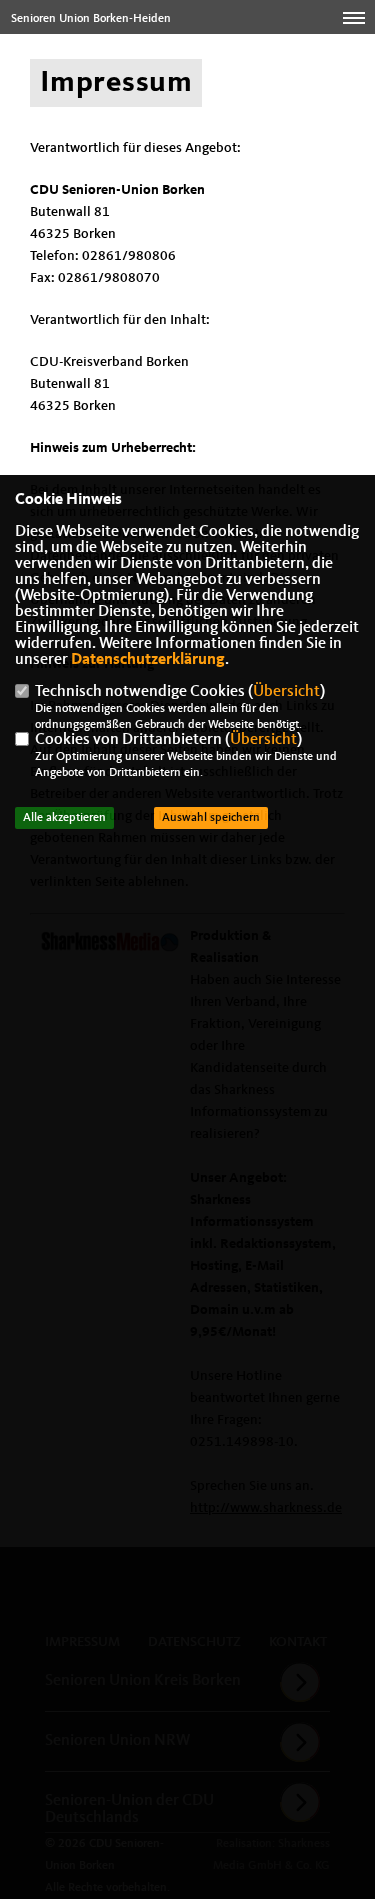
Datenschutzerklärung (148, 660)
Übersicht (286, 692)
